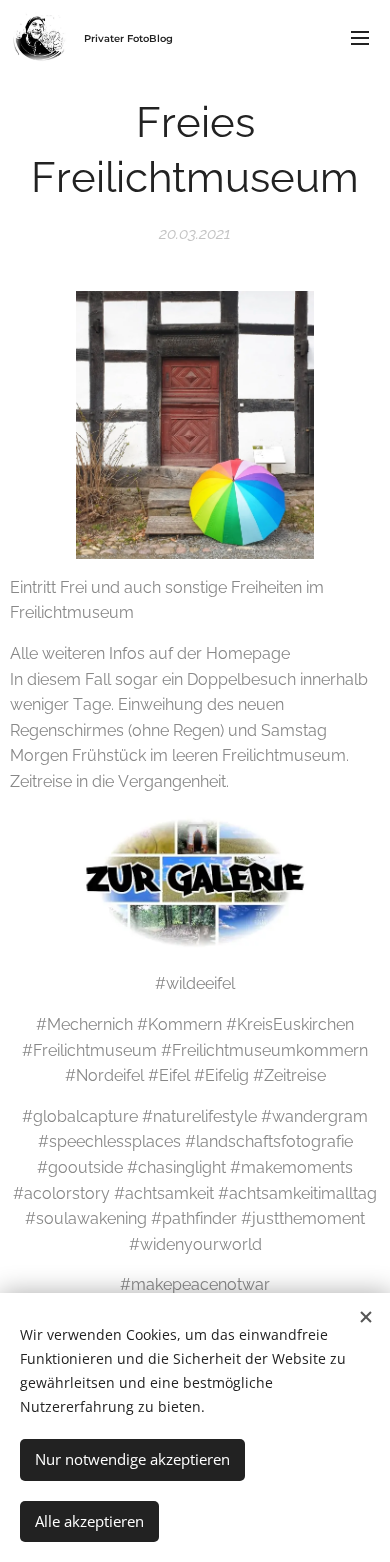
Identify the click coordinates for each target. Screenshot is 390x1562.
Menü (360, 37)
